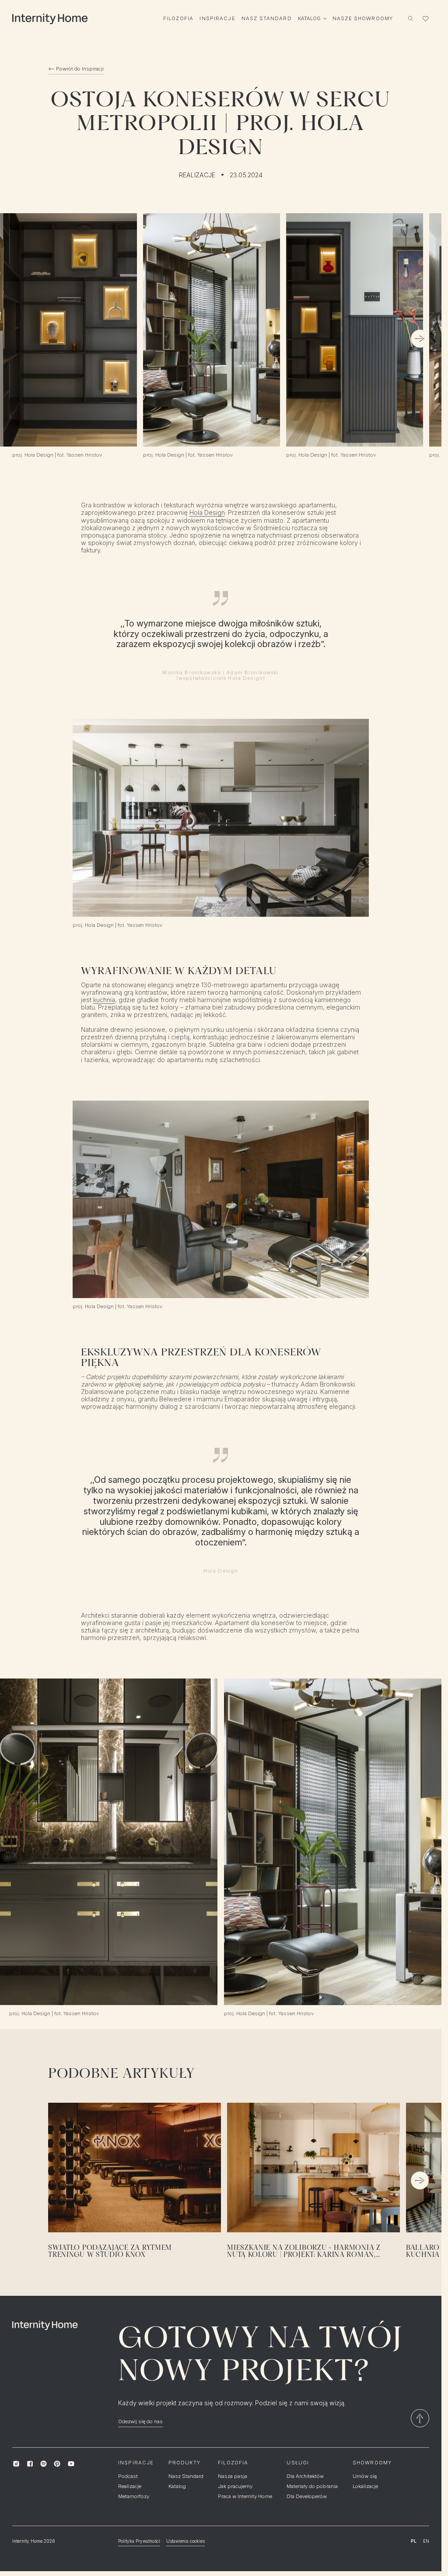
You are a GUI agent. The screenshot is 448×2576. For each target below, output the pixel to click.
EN (426, 2541)
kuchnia (104, 1000)
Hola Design (207, 512)
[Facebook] (30, 2464)
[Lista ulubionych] (425, 18)
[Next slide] (420, 339)
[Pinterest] (57, 2464)
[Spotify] (44, 2464)
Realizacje (197, 175)
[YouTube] (71, 2464)
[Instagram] (16, 2464)
